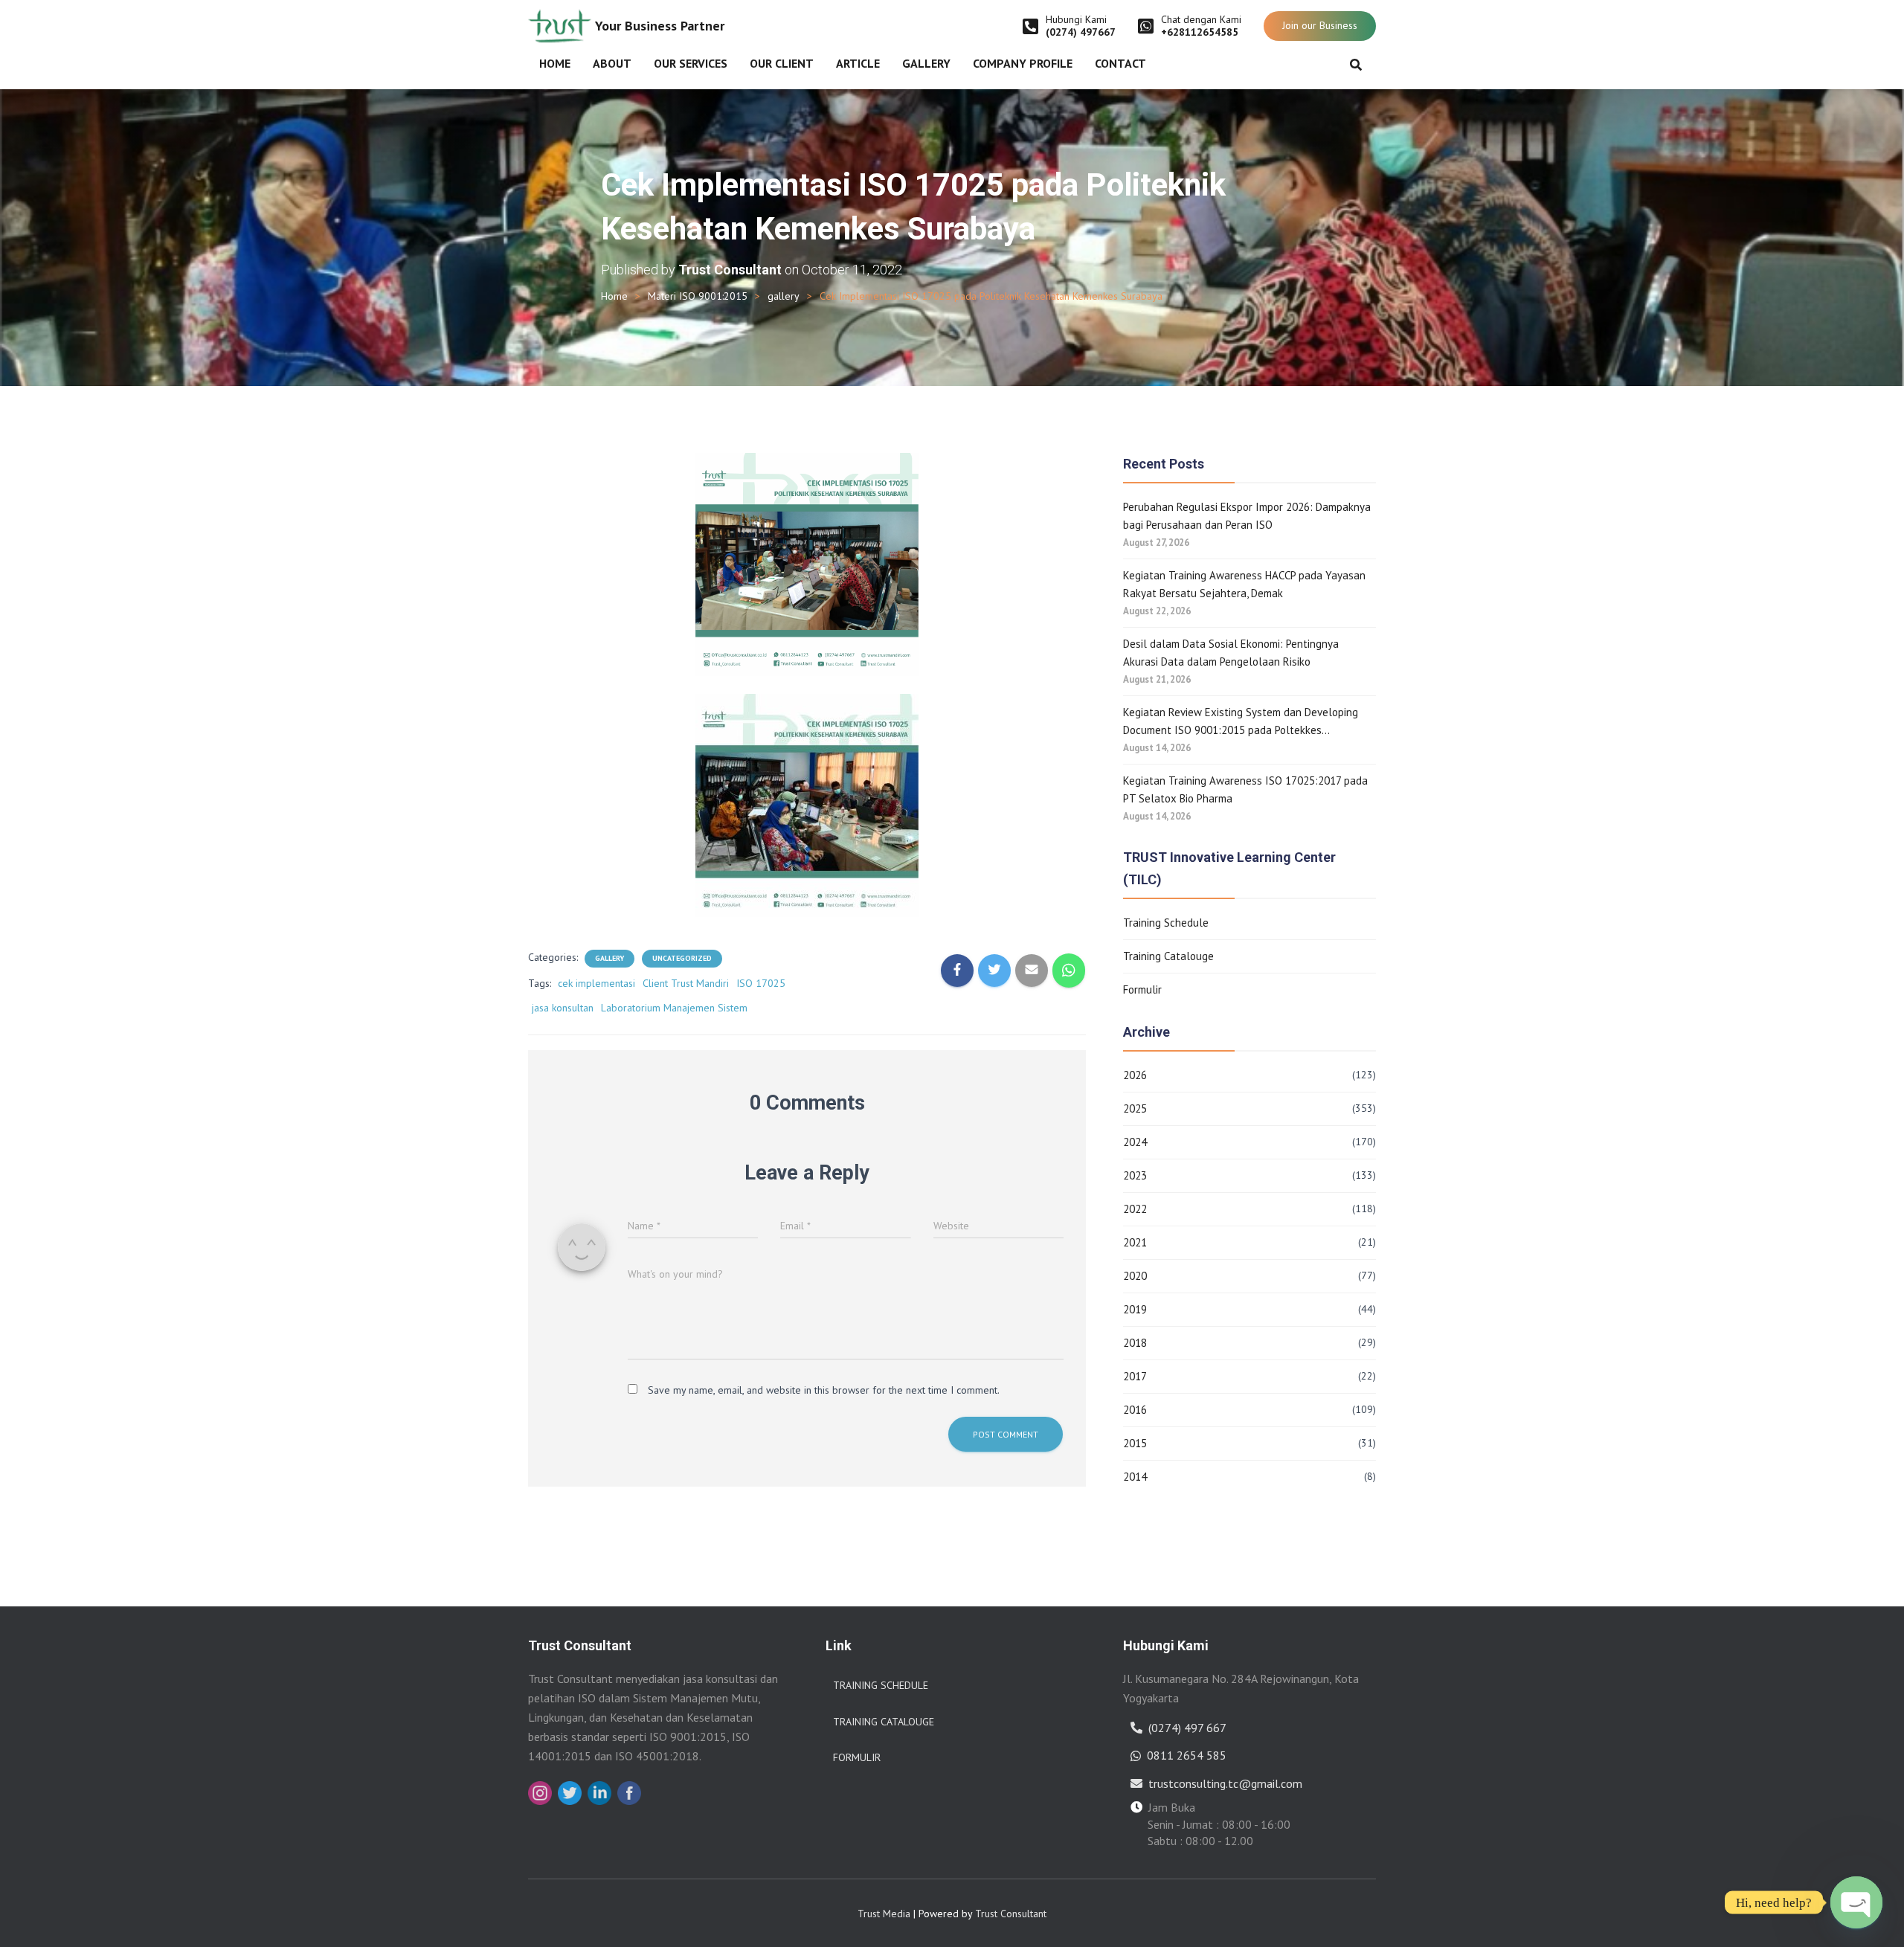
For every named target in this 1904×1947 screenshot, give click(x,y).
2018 (1135, 1343)
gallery (784, 296)
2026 (1135, 1075)
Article (858, 63)
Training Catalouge (1168, 956)
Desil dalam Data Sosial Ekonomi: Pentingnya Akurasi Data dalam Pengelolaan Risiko (1231, 653)
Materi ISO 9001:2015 (698, 296)
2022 (1135, 1209)
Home (555, 63)
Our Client (782, 63)
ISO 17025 (761, 983)
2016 (1135, 1410)
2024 (1135, 1142)
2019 (1135, 1309)
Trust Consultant (1011, 1914)
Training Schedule (1166, 923)
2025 (1135, 1108)
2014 (1135, 1477)
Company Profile (1023, 63)
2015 (1135, 1443)
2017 (1135, 1376)
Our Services (691, 63)
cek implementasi (596, 983)
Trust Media (884, 1914)
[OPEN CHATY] (1856, 1902)
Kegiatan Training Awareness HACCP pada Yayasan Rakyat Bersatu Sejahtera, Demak (1244, 584)
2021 (1135, 1242)
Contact (1120, 63)
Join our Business (1320, 25)
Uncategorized (682, 958)
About (612, 63)
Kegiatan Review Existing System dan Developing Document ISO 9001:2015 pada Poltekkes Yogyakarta (1241, 722)
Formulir (1142, 989)
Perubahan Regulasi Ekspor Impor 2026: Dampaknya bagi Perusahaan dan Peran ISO (1247, 516)
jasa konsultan (563, 1008)
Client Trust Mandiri (686, 983)
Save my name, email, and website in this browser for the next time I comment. (824, 1390)
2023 (1135, 1175)
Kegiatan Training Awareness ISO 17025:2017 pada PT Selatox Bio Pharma (1245, 789)
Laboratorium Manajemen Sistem (674, 1008)
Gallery (926, 63)
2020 (1135, 1276)
